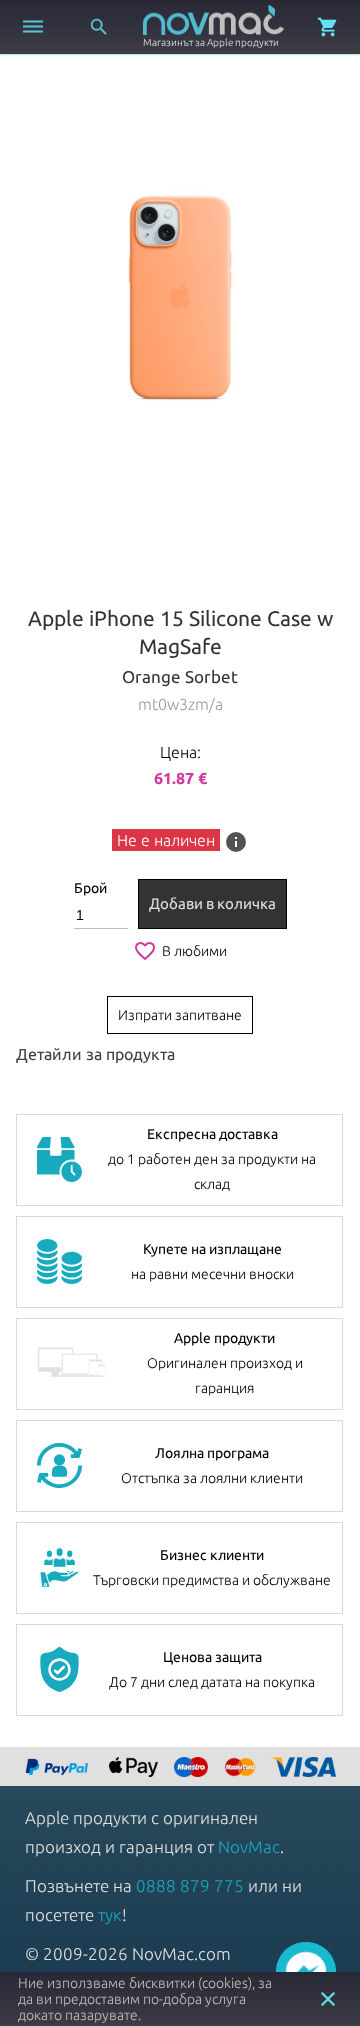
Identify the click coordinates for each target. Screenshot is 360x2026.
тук (110, 1914)
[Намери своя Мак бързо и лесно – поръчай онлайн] (59, 1768)
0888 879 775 (190, 1885)
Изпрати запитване (180, 1015)
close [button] (328, 1999)
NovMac (249, 1846)
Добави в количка (212, 903)
